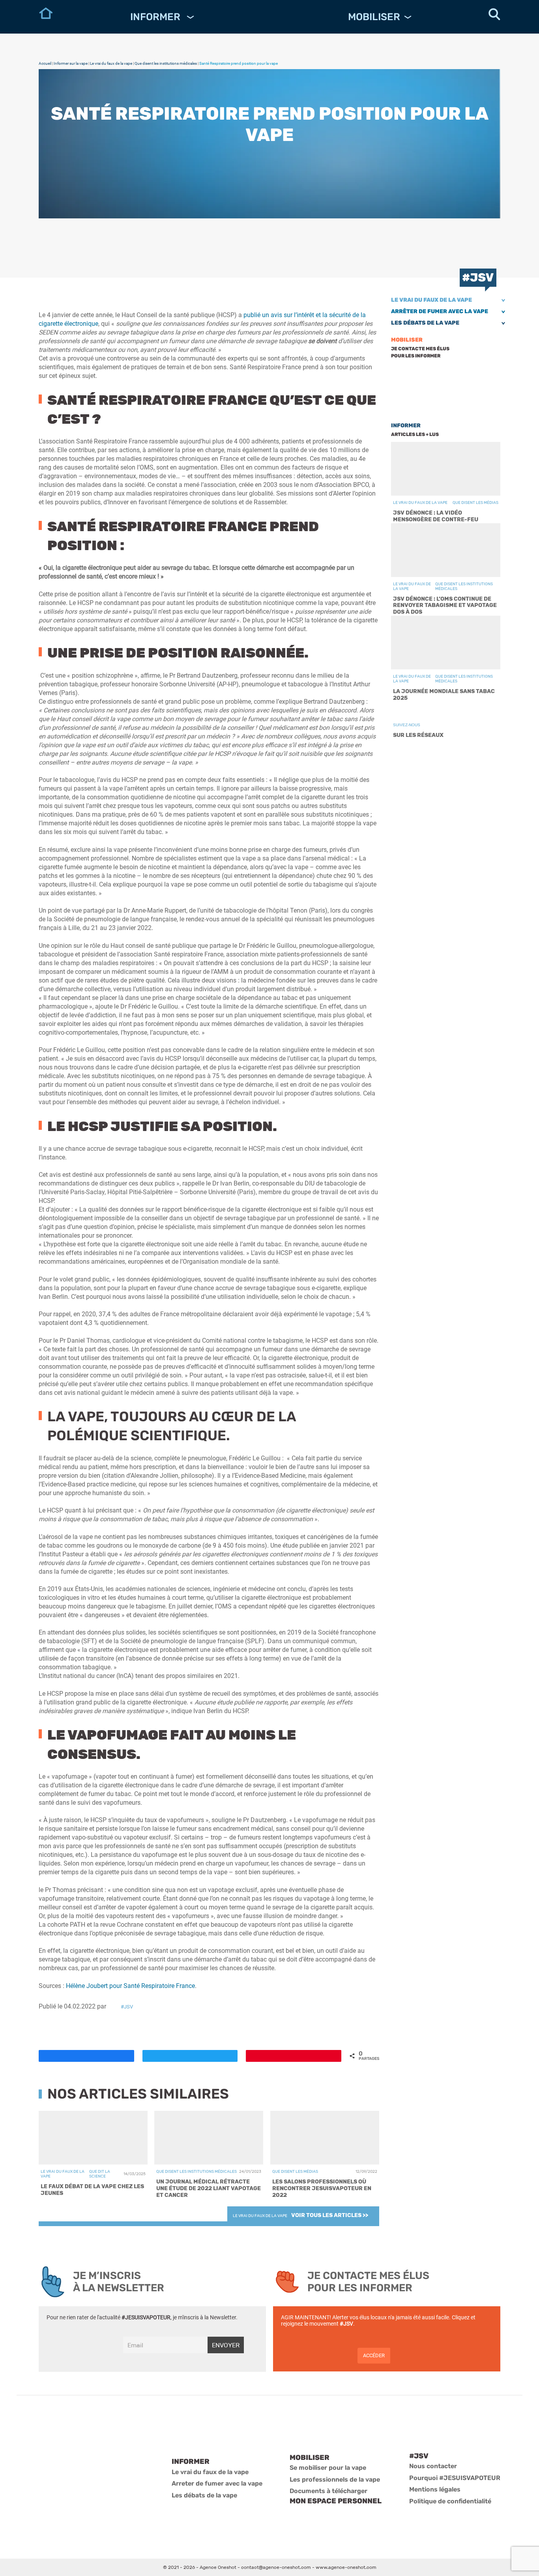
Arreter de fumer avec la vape (217, 2483)
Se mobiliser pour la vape (328, 2468)
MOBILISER (374, 17)
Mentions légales (435, 2489)
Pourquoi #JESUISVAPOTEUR (455, 2478)
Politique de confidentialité (450, 2501)
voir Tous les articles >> (330, 2215)
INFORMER (156, 17)
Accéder (374, 2355)
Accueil (45, 63)
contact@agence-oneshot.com (276, 2567)
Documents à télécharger (328, 2491)
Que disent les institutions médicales (166, 63)
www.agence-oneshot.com (346, 2567)
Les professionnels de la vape (335, 2479)
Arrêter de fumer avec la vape (440, 311)
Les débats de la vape (425, 323)
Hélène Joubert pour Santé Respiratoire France (130, 1986)
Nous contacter (433, 2466)
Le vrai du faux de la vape (111, 63)
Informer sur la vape (71, 63)
